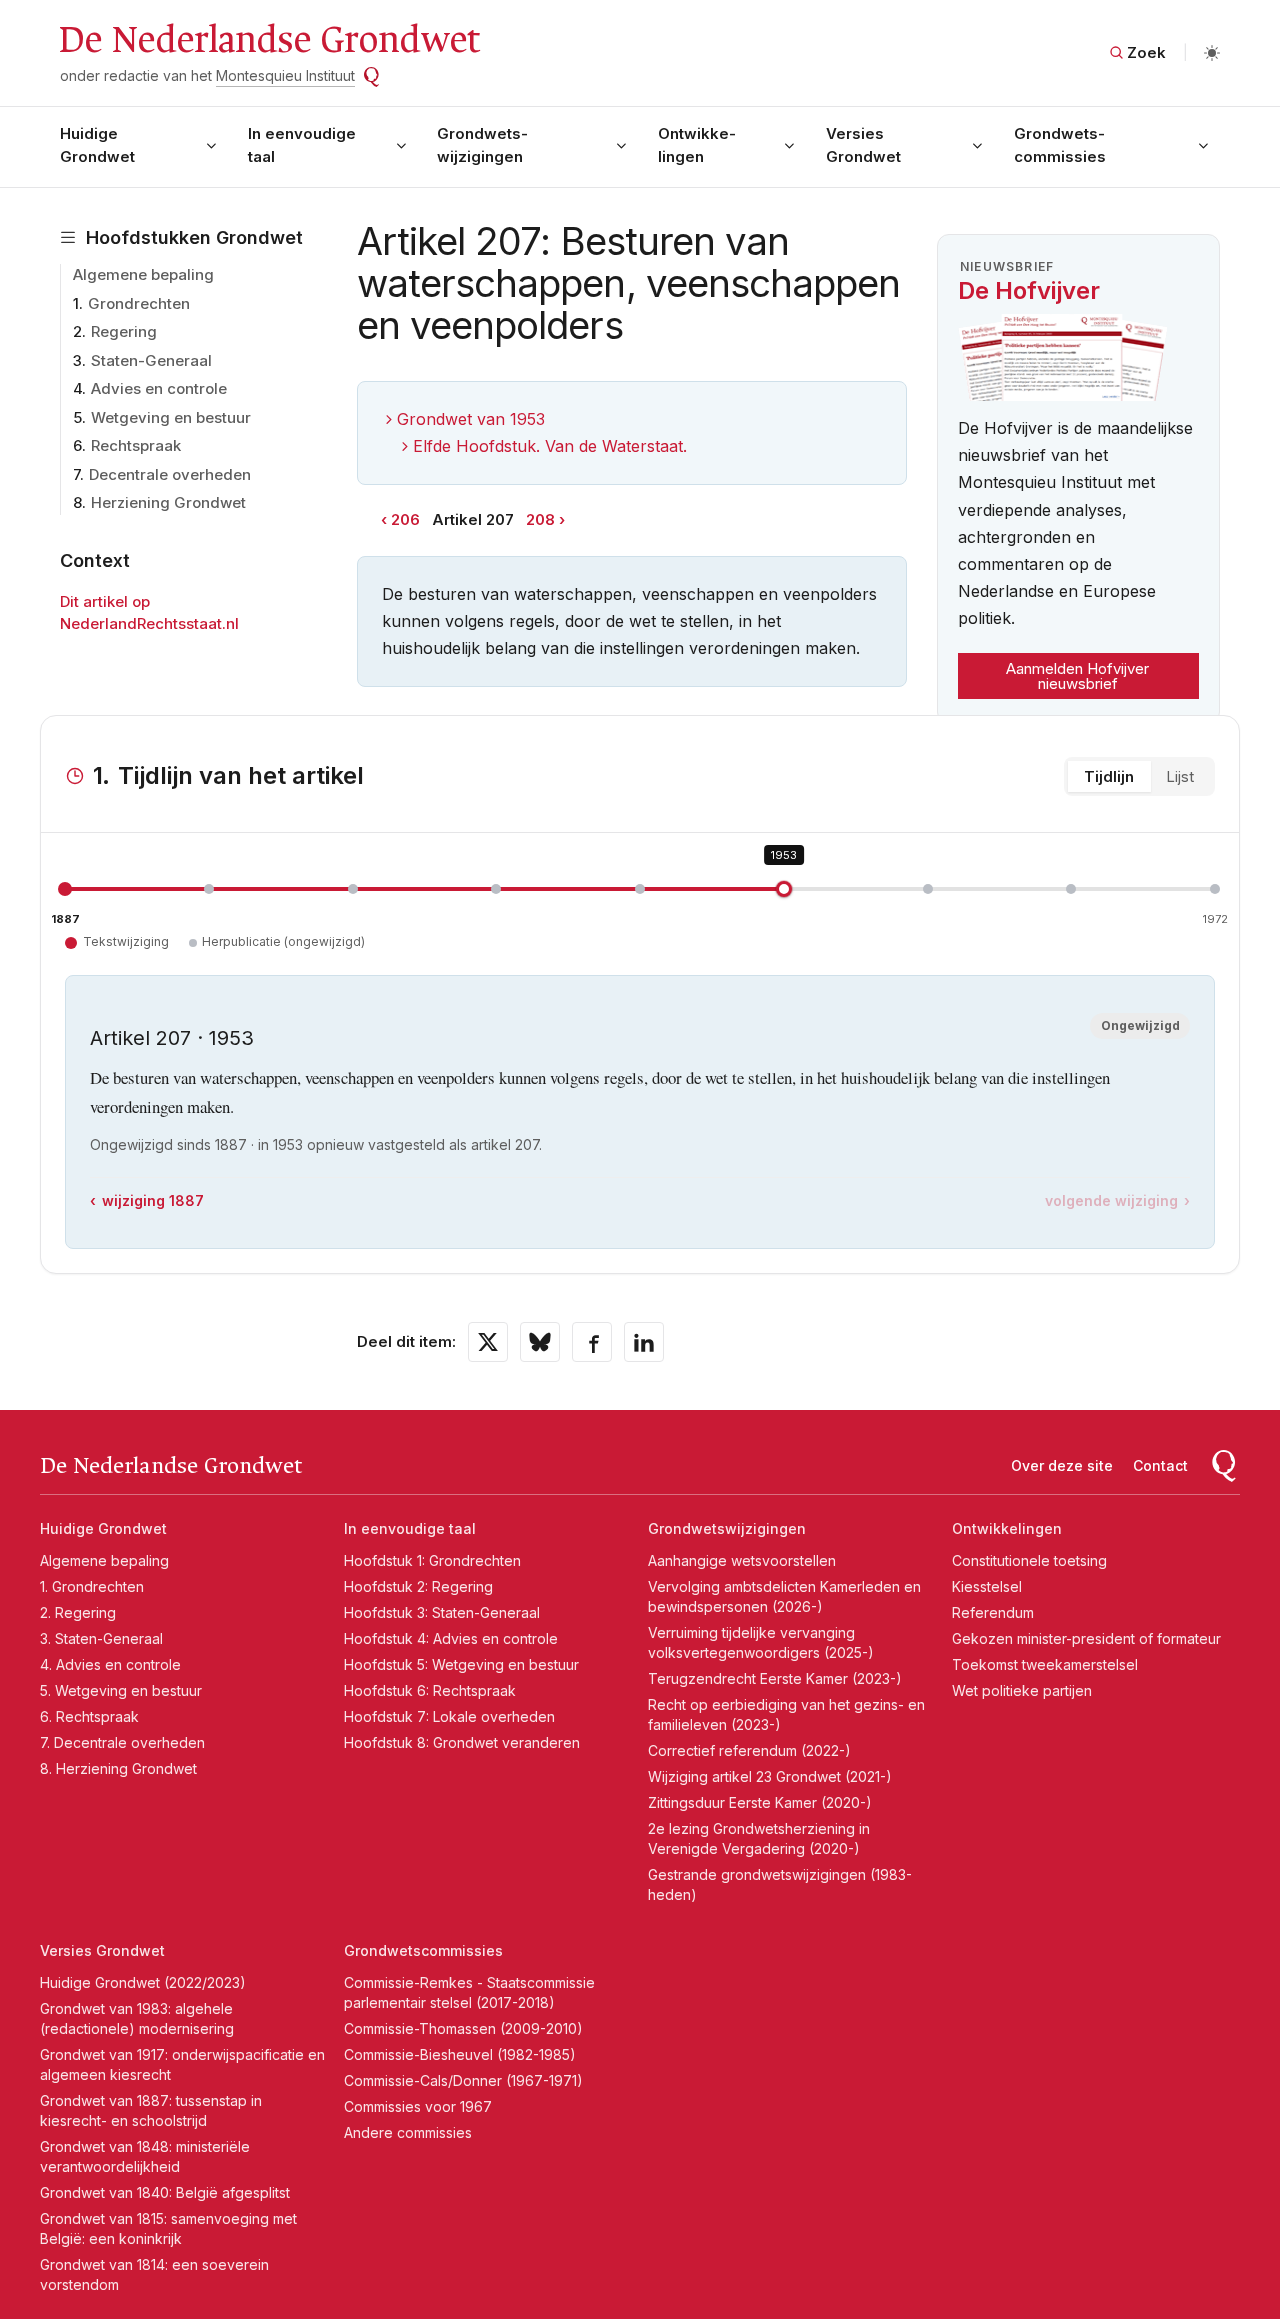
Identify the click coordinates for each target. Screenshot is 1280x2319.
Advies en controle (159, 388)
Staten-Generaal (151, 360)
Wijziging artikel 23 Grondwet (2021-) (770, 1776)
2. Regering (78, 1612)
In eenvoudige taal (302, 145)
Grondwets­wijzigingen (482, 145)
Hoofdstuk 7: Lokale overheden (449, 1716)
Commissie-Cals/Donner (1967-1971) (463, 2080)
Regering (124, 331)
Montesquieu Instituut (285, 75)
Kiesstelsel (987, 1586)
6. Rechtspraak (89, 1716)
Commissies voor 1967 (418, 2106)
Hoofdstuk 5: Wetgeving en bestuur (461, 1664)
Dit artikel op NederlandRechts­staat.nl (149, 613)
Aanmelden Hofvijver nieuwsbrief (1077, 676)
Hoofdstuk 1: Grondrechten (432, 1560)
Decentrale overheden (170, 474)
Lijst (1180, 776)
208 (540, 519)
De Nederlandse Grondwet (268, 40)
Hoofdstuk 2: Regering (418, 1586)
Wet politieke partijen (1022, 1690)
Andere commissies (408, 2132)
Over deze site (1062, 1465)
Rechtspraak (136, 445)
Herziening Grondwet (168, 502)
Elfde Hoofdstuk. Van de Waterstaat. (550, 446)
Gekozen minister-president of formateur (1086, 1638)
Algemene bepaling (143, 274)
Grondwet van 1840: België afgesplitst (165, 2192)
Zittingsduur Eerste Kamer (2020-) (760, 1802)
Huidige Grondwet (97, 145)
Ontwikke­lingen (697, 145)
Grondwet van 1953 (471, 419)
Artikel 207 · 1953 (172, 1038)
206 (405, 519)
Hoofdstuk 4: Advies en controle (451, 1638)
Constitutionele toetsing (1029, 1560)
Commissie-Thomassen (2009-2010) (463, 2028)
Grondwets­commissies (1060, 145)
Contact (1160, 1465)
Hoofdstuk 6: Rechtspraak (430, 1690)
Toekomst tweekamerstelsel (1045, 1664)
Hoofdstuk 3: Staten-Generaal (442, 1612)
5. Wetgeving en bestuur (121, 1690)
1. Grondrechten (92, 1586)
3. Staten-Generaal (101, 1638)
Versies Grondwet (863, 145)
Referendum (993, 1612)
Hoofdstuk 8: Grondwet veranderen (462, 1742)
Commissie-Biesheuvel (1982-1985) (460, 2054)
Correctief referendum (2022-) (749, 1750)
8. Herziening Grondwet (118, 1768)
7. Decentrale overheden (122, 1742)
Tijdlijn (1109, 776)
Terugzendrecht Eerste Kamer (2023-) (775, 1678)
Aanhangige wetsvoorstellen (742, 1560)
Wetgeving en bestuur (171, 417)
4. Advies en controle (110, 1664)
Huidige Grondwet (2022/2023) (143, 1982)
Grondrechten (139, 303)
